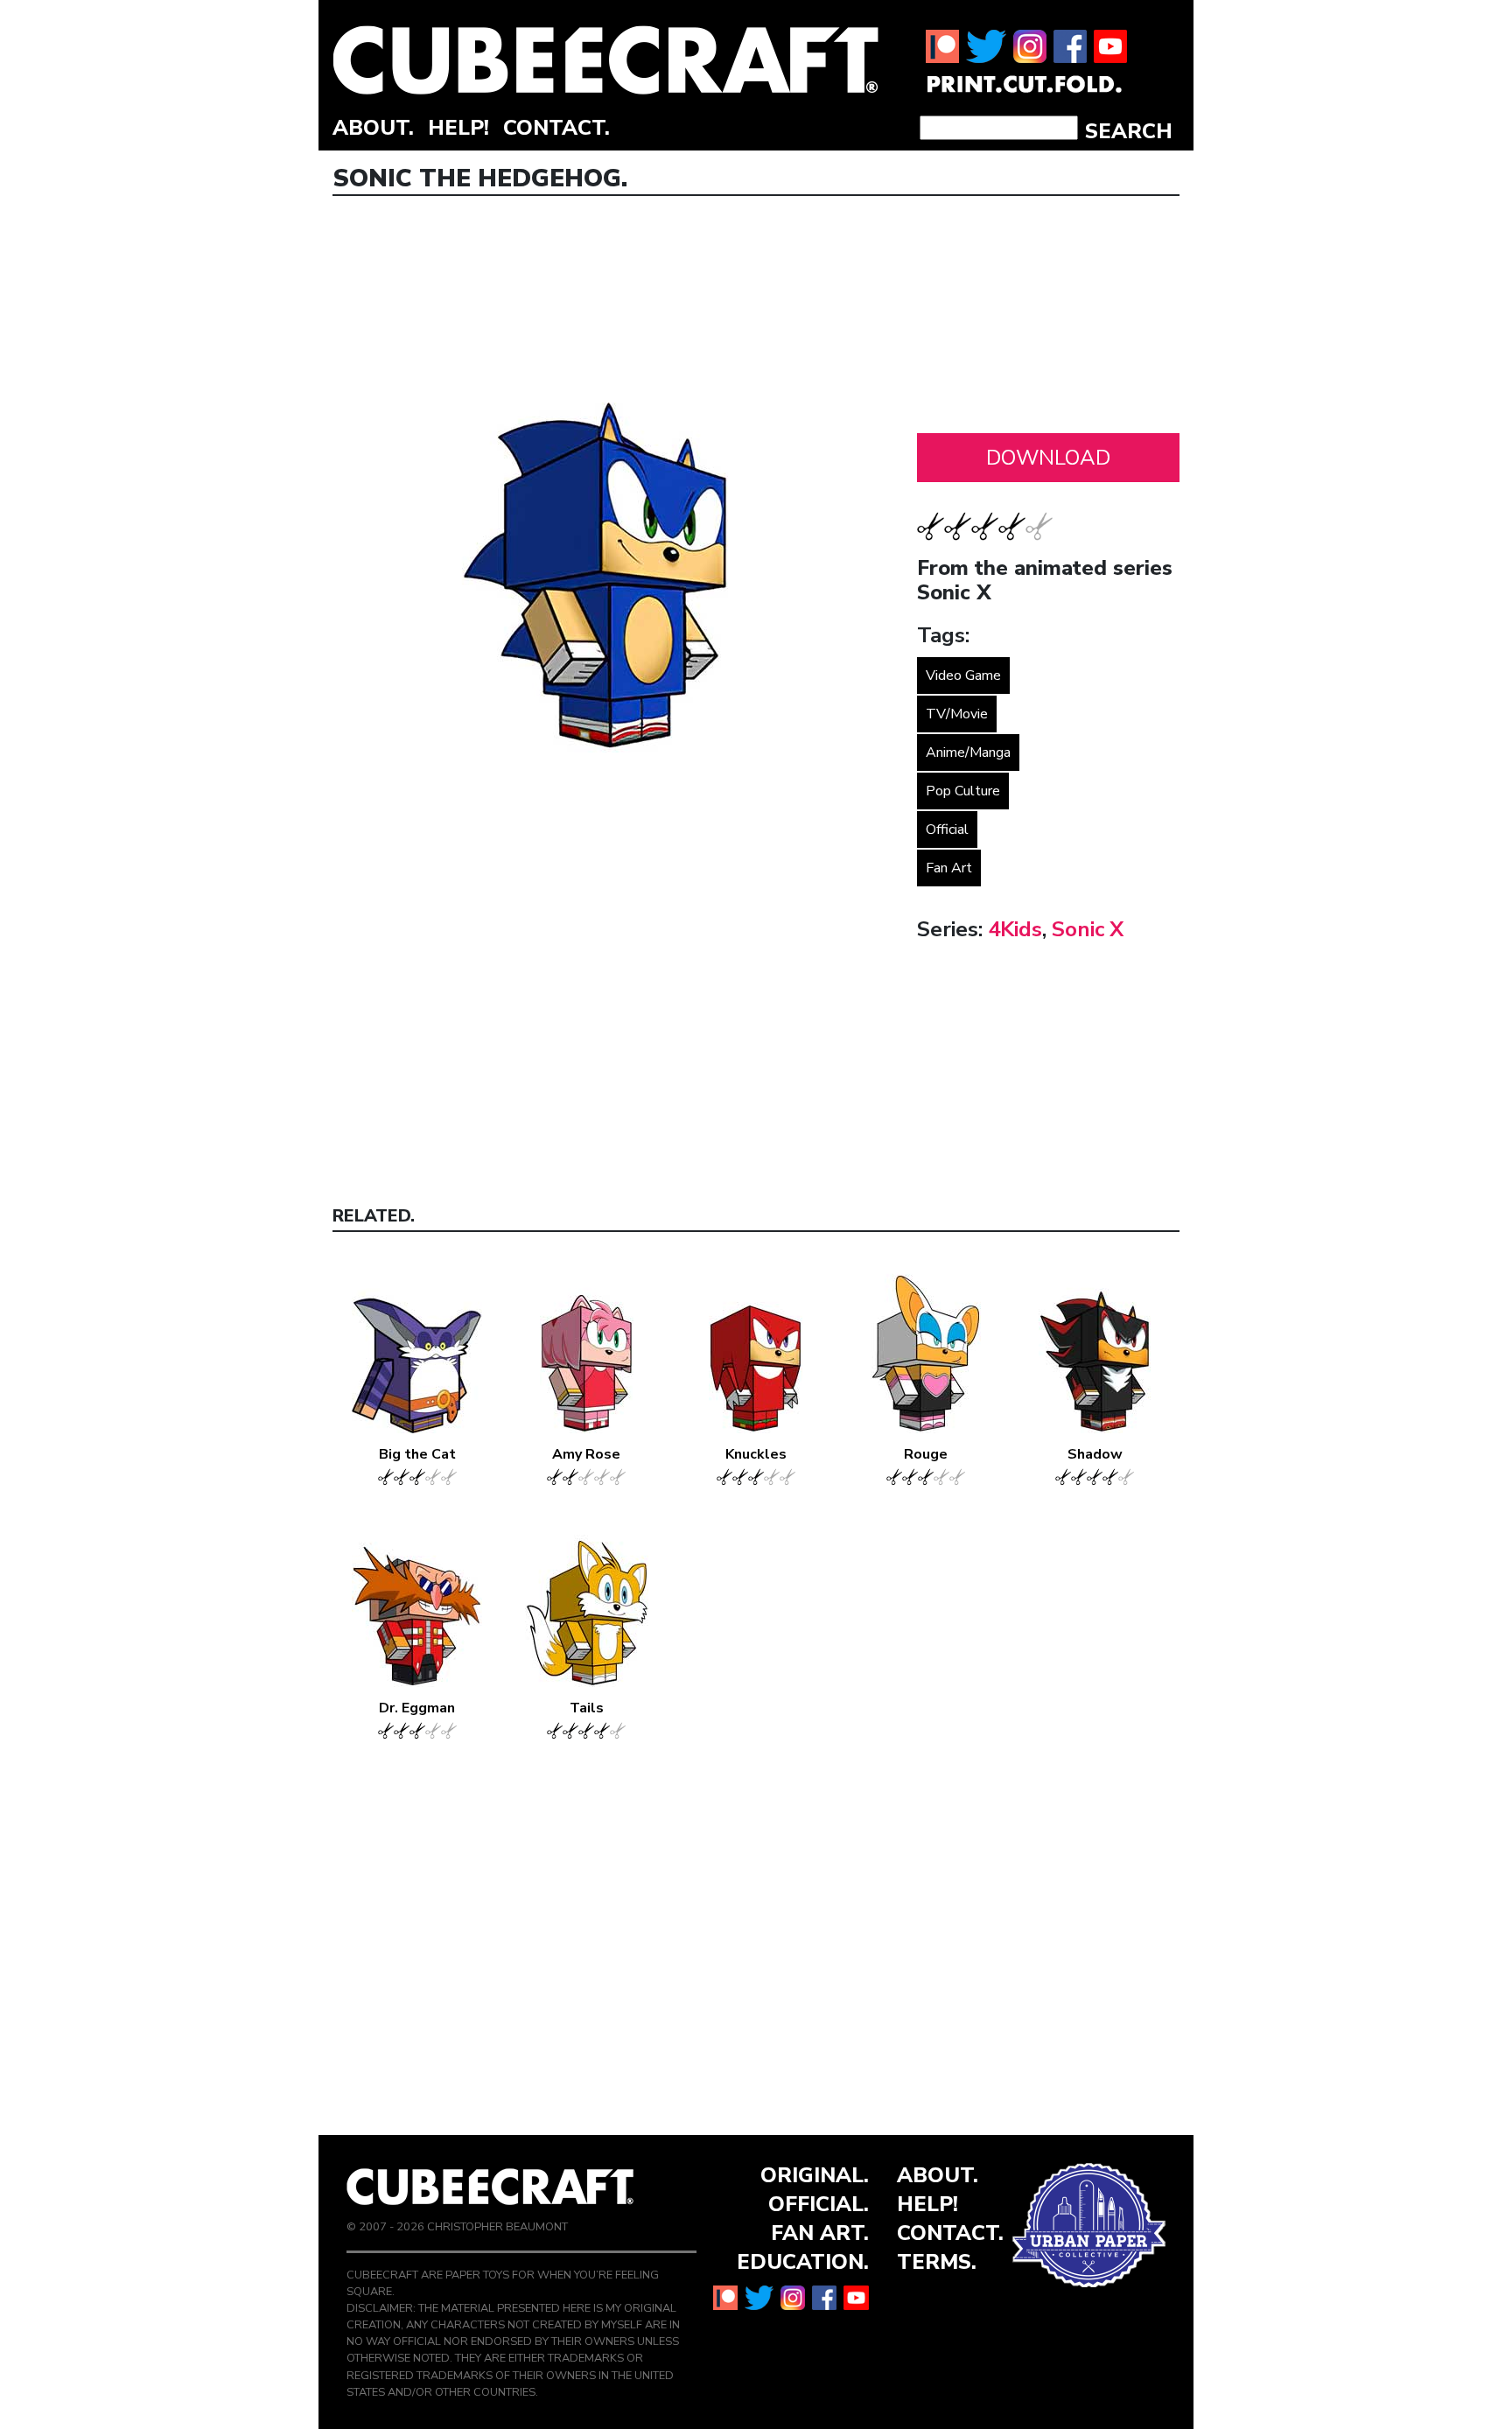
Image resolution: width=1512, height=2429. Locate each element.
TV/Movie (957, 714)
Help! (458, 128)
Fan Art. (820, 2233)
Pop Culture (963, 791)
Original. (815, 2175)
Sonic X (1088, 929)
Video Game (963, 675)
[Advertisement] (1048, 319)
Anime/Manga (968, 752)
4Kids (1015, 929)
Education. (803, 2262)
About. (373, 128)
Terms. (937, 2262)
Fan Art (949, 868)
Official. (819, 2204)
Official (947, 829)
